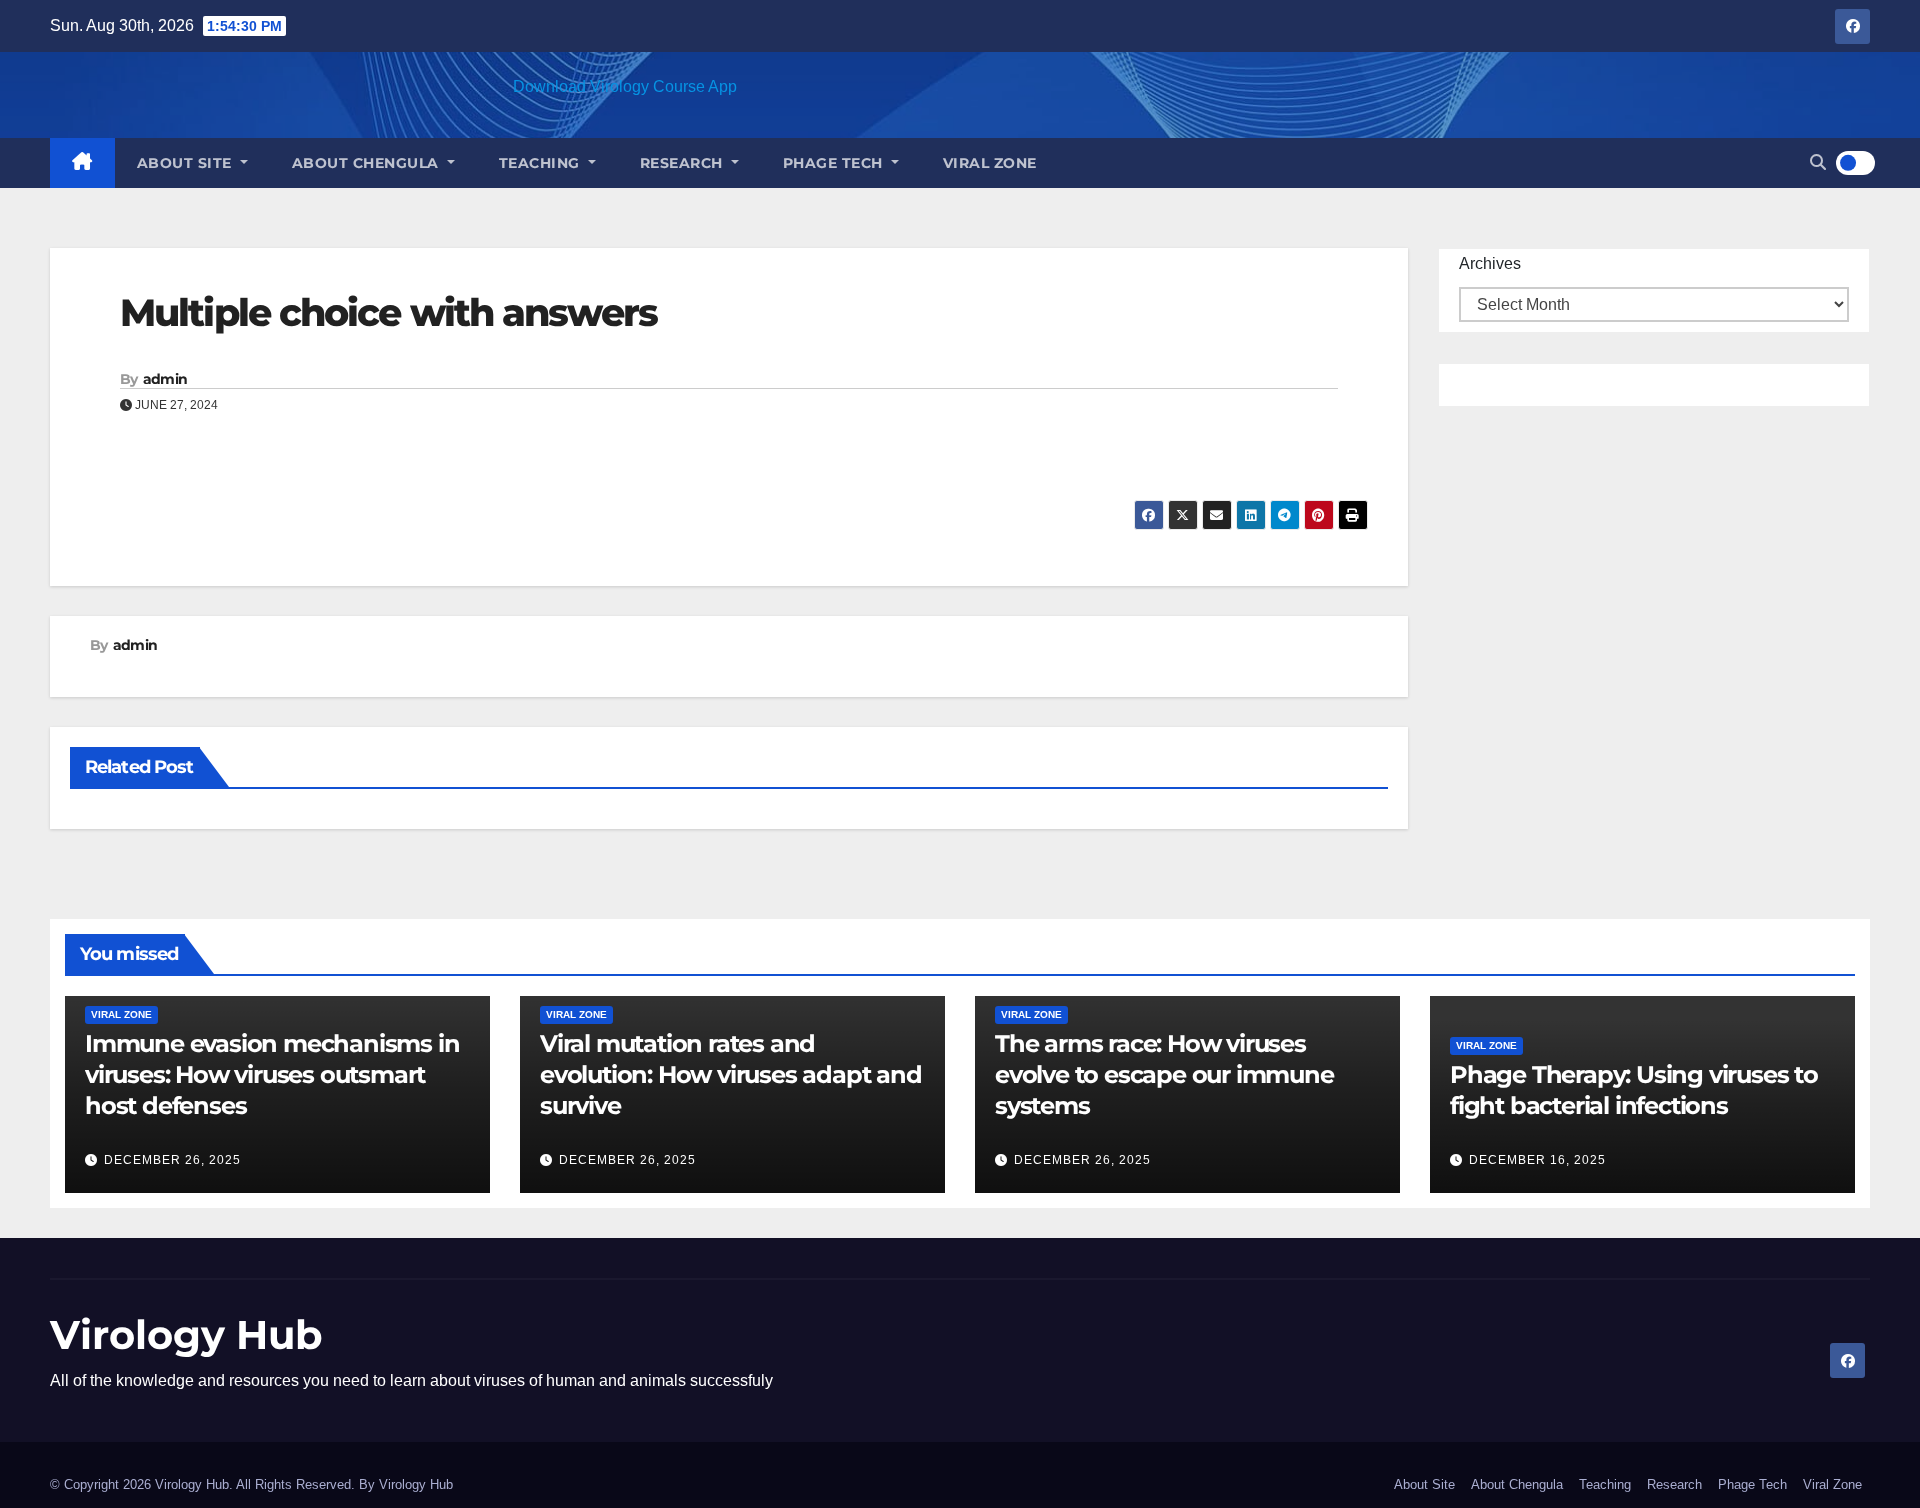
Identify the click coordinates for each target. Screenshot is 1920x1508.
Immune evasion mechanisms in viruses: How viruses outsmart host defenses (272, 1074)
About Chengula (368, 163)
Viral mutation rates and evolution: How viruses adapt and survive (731, 1074)
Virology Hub (186, 1334)
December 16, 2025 (1537, 1160)
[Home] (82, 163)
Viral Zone (990, 163)
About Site (187, 163)
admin (165, 379)
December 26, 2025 (172, 1160)
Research (684, 163)
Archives (1490, 263)
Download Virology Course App (625, 86)
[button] (1818, 162)
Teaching (542, 163)
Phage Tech (835, 163)
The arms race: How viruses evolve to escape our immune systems (1164, 1074)
